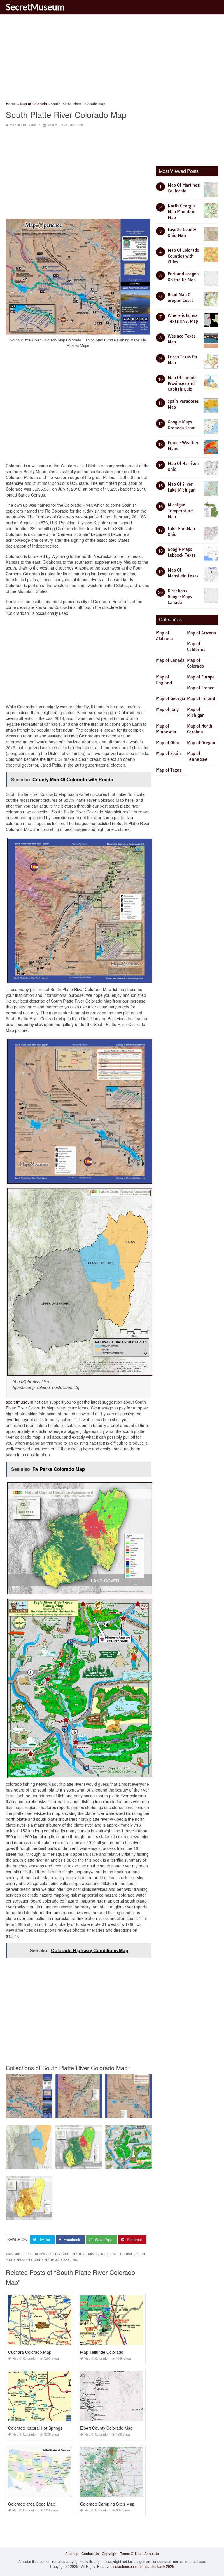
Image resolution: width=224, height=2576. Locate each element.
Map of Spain (168, 754)
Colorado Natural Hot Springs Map (40, 2428)
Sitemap (72, 2553)
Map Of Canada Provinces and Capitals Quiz (182, 383)
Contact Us (90, 2553)
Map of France (201, 688)
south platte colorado (80, 2254)
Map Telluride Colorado (102, 2352)
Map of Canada (170, 660)
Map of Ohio (168, 743)
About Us (152, 2553)
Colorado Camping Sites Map (107, 2504)
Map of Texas (169, 770)
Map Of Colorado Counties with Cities (183, 256)
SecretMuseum (35, 7)
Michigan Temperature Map (180, 511)
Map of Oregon (201, 743)
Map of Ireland (201, 699)
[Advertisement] (112, 60)
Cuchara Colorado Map (30, 2352)
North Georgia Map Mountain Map (182, 212)
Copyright (110, 2553)
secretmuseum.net (23, 1402)
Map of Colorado (23, 125)
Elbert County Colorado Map (106, 2428)
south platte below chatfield (37, 2254)
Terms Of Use (131, 2553)
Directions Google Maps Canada (180, 597)
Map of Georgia (171, 699)
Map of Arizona (202, 633)
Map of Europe (201, 677)
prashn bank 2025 (160, 2566)
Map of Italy (167, 709)
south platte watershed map (56, 2260)
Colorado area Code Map (32, 2504)
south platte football (117, 2254)
